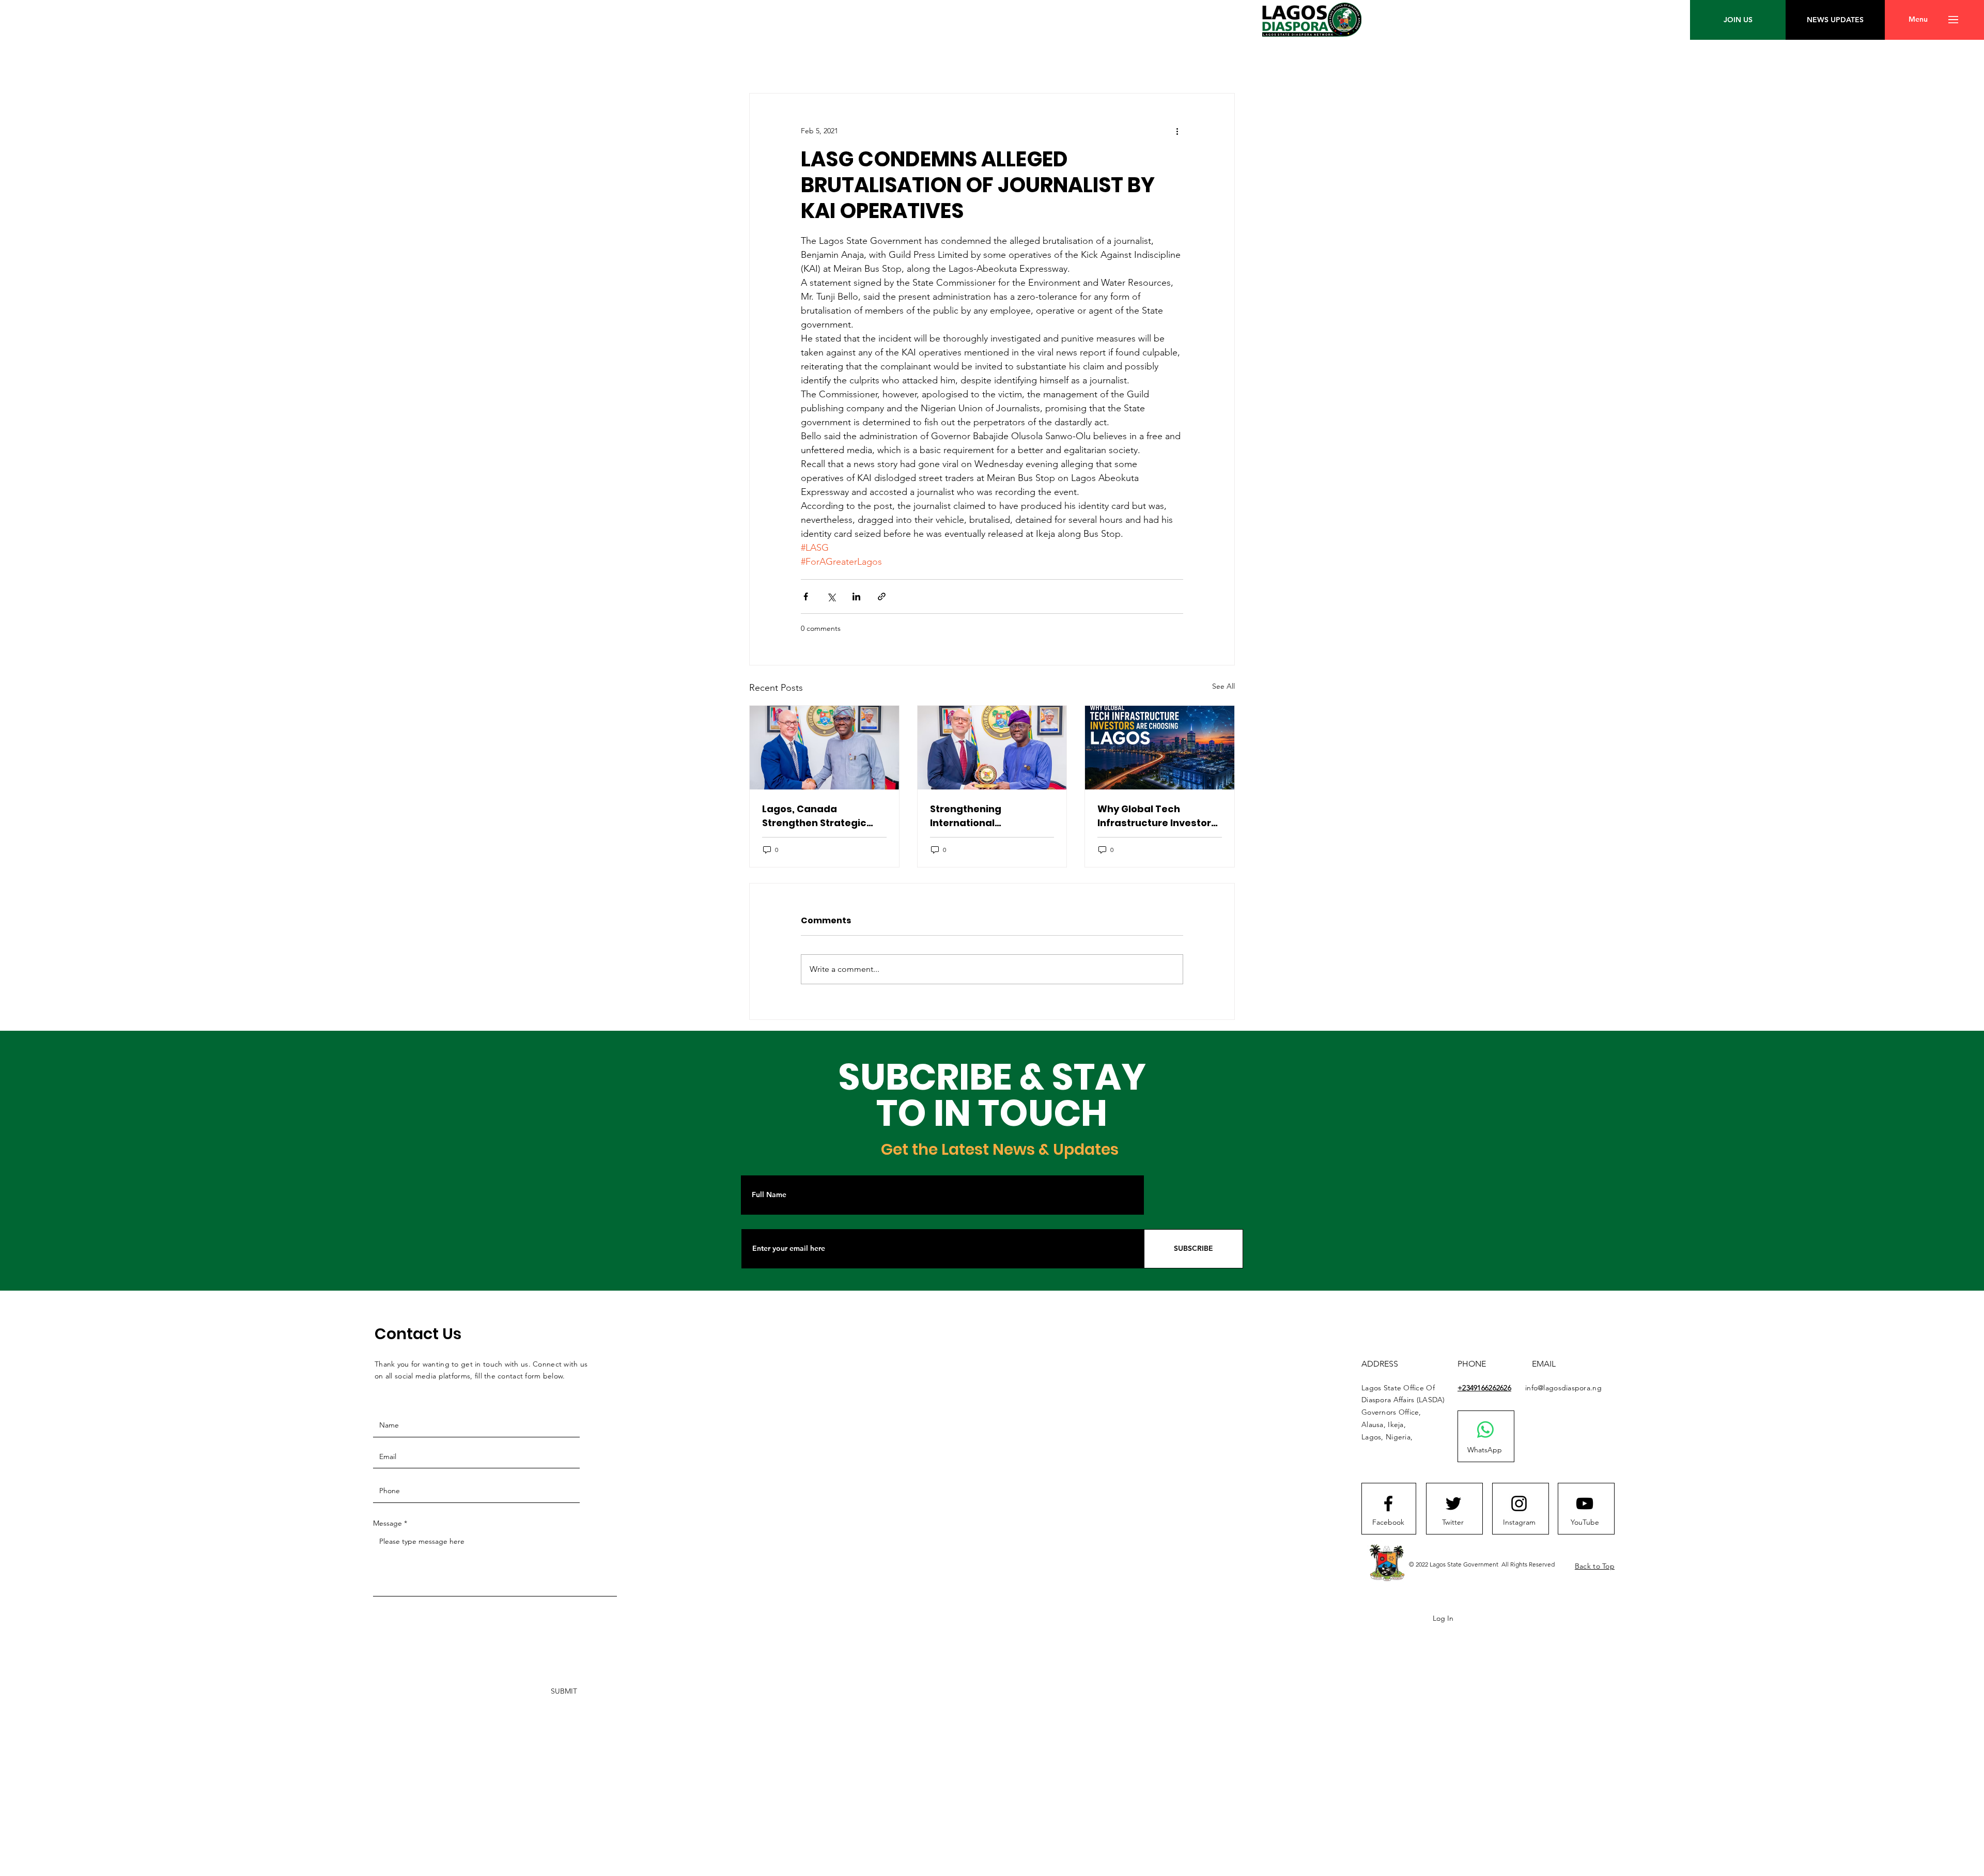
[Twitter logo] (1453, 1503)
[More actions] (1177, 131)
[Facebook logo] (1388, 1503)
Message (388, 1523)
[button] (1918, 20)
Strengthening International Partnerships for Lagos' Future (988, 816)
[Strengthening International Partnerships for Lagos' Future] (992, 748)
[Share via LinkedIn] (856, 596)
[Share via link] (882, 596)
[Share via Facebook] (806, 596)
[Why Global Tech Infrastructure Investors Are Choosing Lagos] (1160, 748)
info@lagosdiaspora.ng (1563, 1388)
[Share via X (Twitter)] (831, 596)
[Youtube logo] (1585, 1503)
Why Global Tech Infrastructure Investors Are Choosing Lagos (1157, 816)
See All (1223, 686)
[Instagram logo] (1519, 1503)
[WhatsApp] (1485, 1430)
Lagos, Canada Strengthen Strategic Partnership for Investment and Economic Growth (814, 816)
